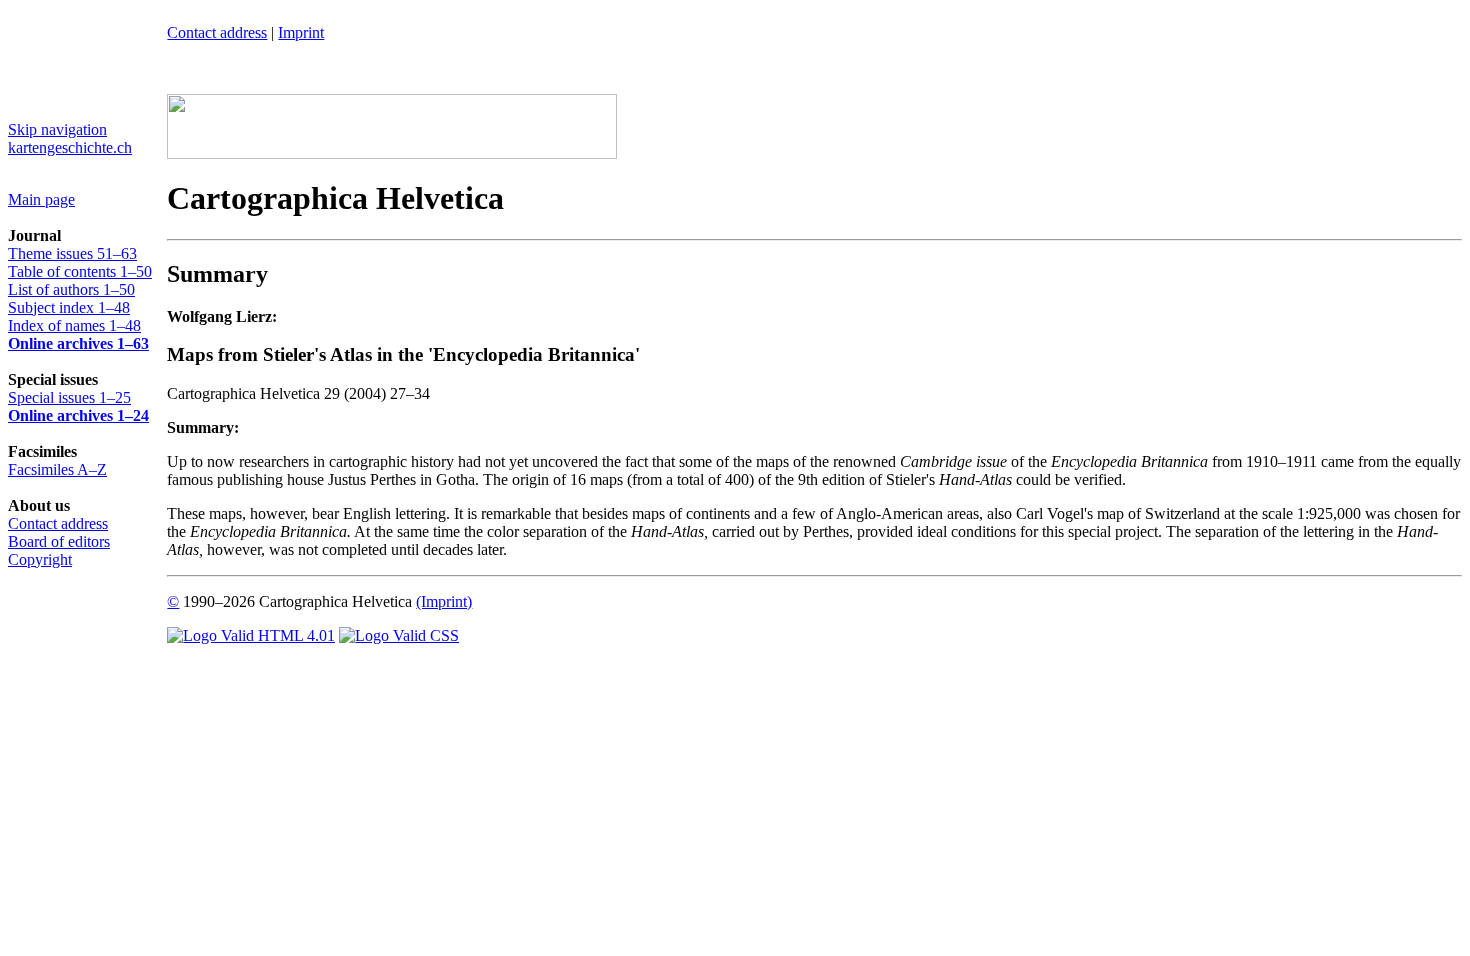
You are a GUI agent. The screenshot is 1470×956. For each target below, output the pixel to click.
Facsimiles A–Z (57, 469)
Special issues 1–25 (69, 397)
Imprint (301, 32)
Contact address (58, 523)
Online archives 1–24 (78, 415)
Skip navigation (57, 129)
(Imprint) (444, 601)
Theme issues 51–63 (72, 253)
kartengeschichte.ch (70, 147)
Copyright (40, 559)
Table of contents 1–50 (80, 271)
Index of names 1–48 (74, 325)
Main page (41, 199)
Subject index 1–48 (69, 307)
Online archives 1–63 (78, 343)
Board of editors (59, 541)
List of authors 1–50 (71, 289)
